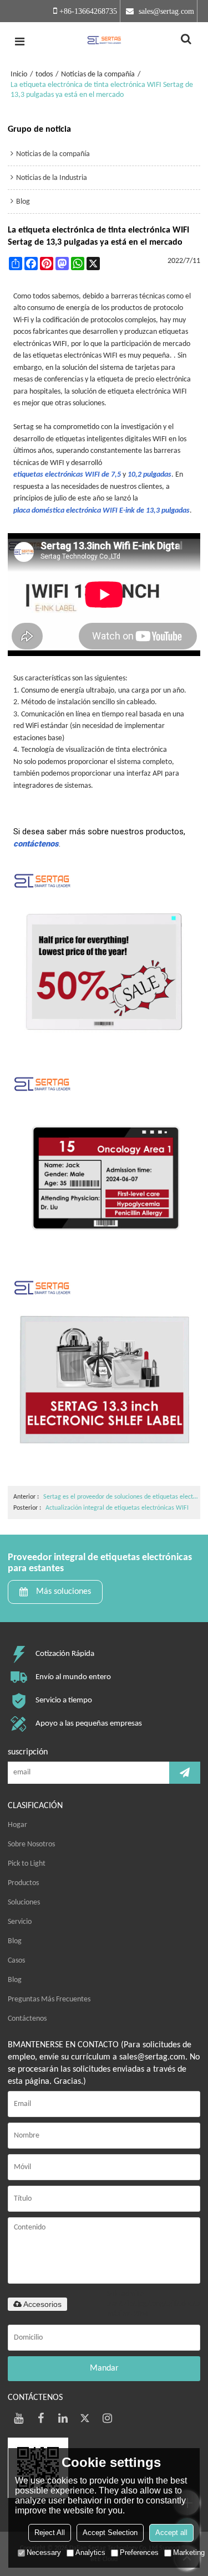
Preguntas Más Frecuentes (49, 1999)
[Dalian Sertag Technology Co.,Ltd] (104, 42)
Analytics (90, 2552)
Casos (16, 1961)
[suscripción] (185, 1773)
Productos (23, 1883)
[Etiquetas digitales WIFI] (104, 967)
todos (44, 74)
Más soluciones (64, 1592)
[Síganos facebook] (41, 2418)
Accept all (171, 2533)
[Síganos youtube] (19, 2418)
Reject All (50, 2533)
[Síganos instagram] (108, 2418)
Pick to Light (27, 1864)
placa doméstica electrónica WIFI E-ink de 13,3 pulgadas (102, 511)
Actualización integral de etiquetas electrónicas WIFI (117, 1508)
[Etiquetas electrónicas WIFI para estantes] (104, 1374)
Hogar (17, 1825)
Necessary (44, 2552)
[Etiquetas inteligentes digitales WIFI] (104, 1170)
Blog (15, 1941)
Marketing (189, 2552)
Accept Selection (110, 2533)
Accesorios (42, 2304)
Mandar (104, 2368)
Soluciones (24, 1903)
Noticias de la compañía (98, 74)
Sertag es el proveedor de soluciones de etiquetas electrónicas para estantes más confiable (121, 1497)
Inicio (19, 74)
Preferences (139, 2552)
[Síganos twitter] (85, 2418)
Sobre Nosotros (31, 1844)
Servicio (20, 1922)
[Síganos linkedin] (63, 2418)
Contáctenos (27, 2019)
